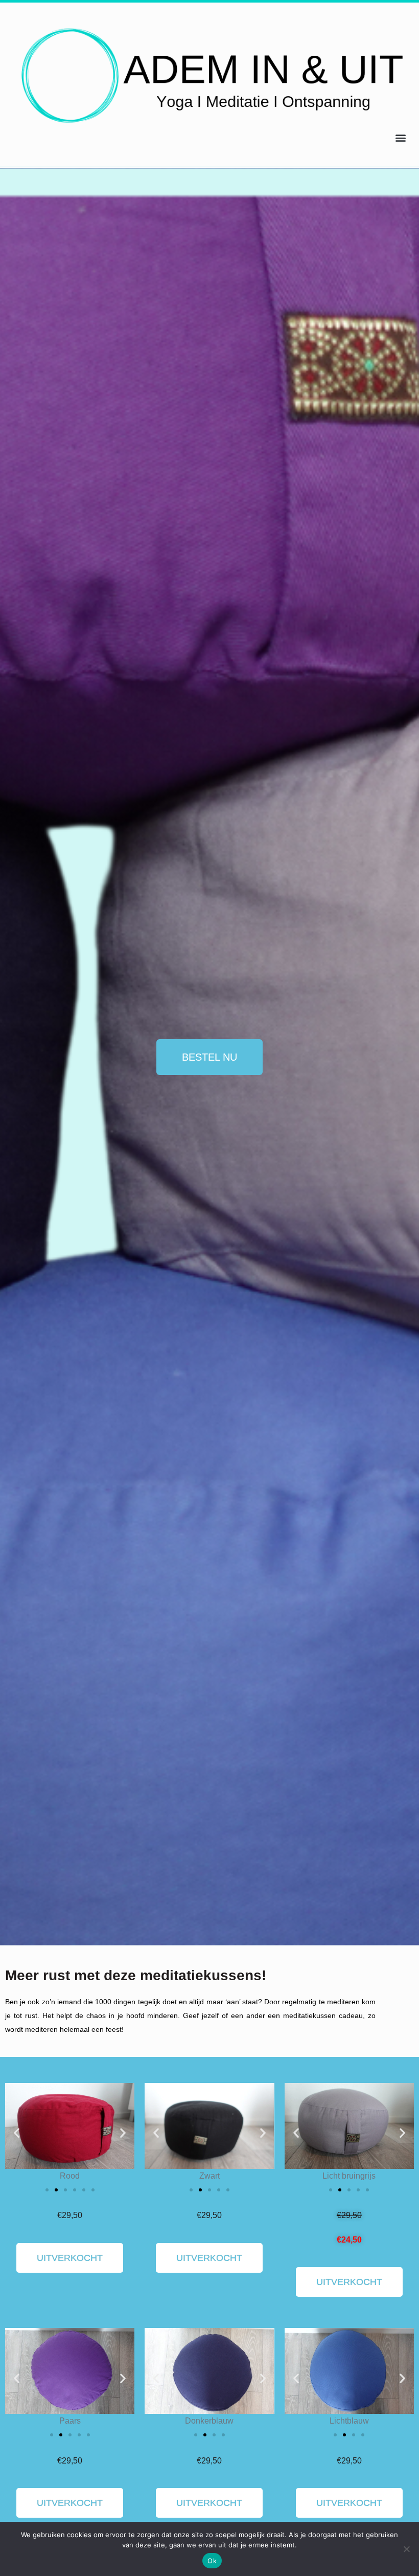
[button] (400, 138)
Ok (212, 2561)
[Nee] (406, 2549)
